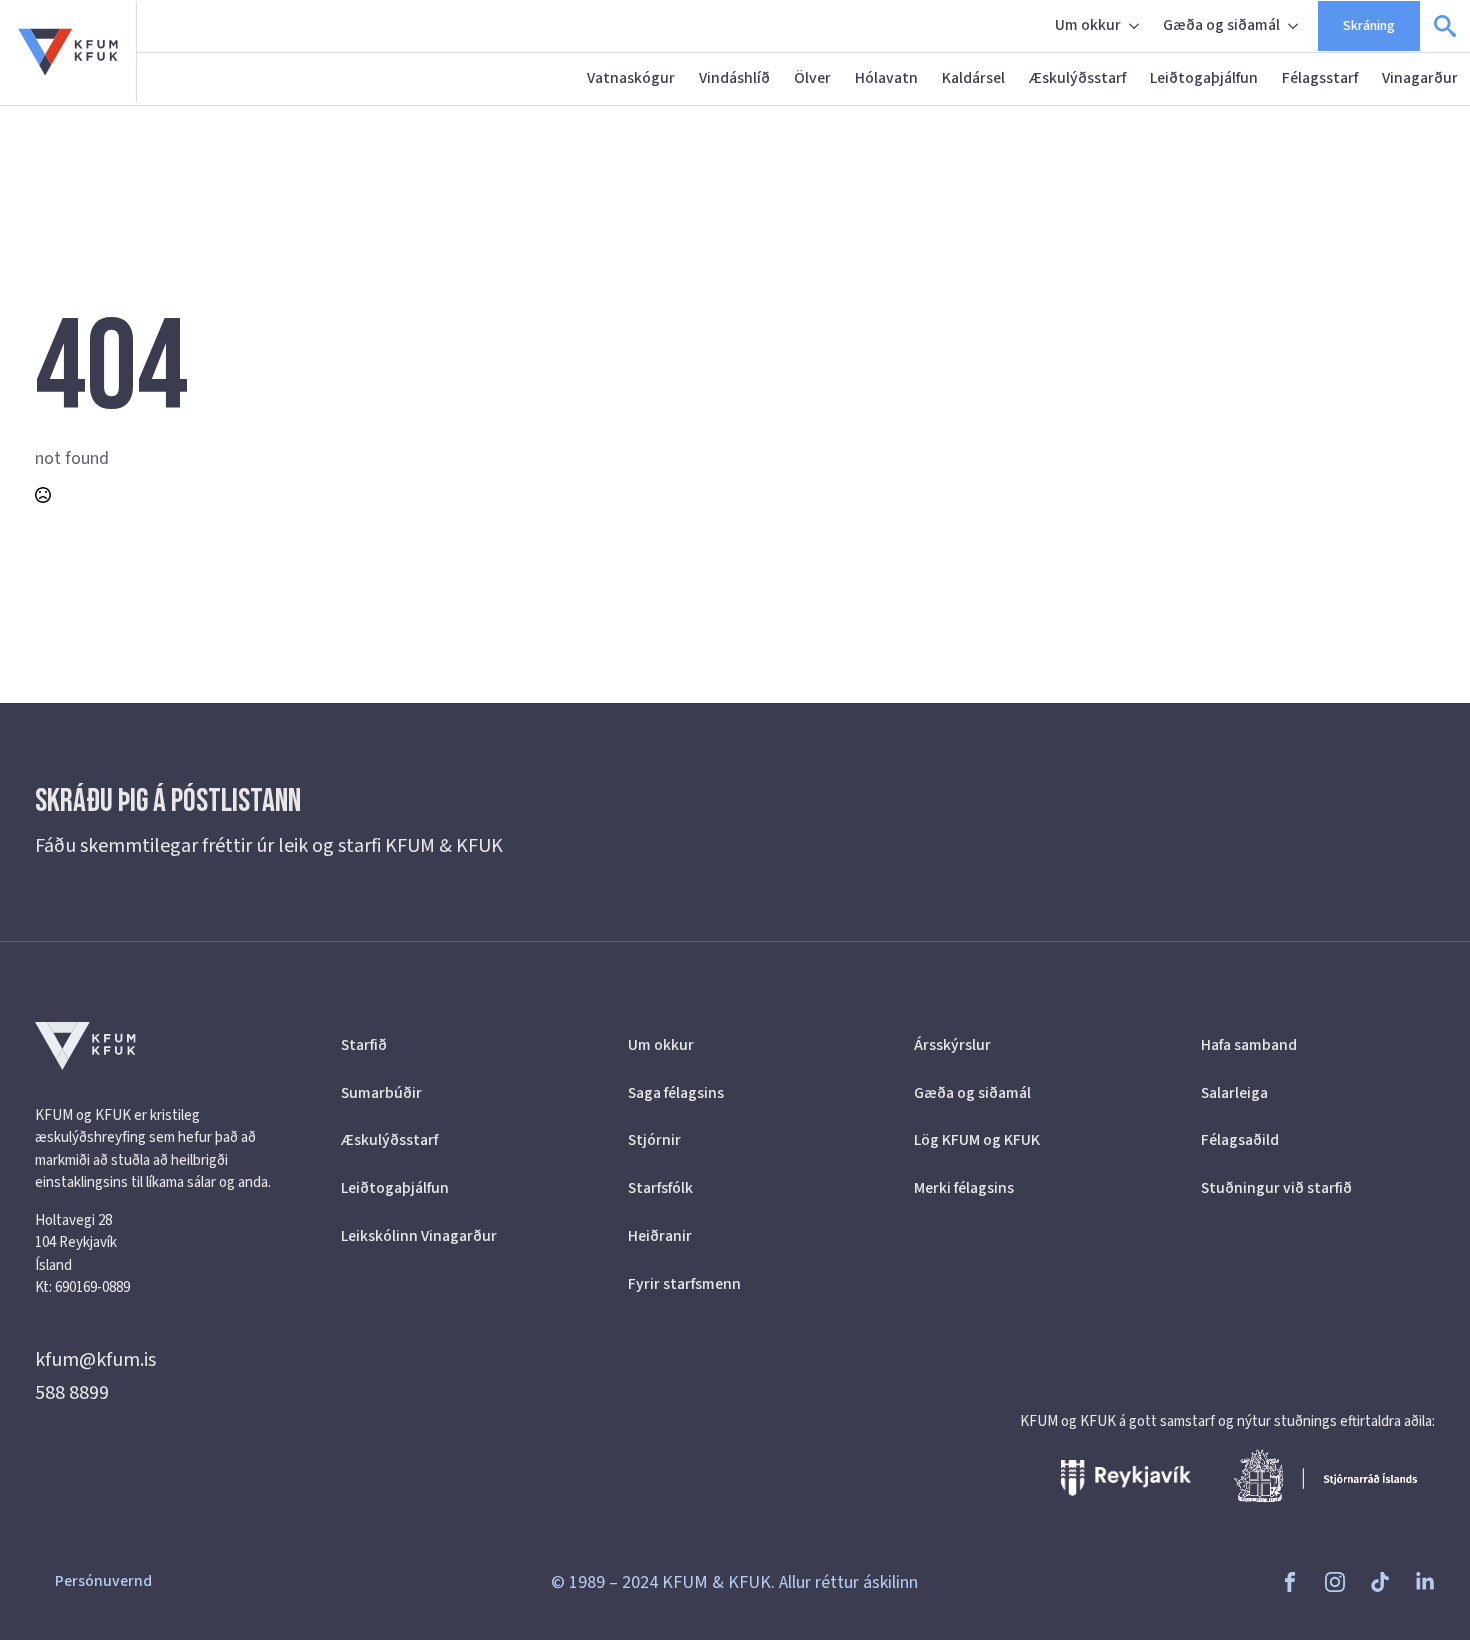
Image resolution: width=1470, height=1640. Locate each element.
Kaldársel (973, 78)
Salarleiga (1234, 1093)
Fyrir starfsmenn (684, 1284)
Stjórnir (654, 1140)
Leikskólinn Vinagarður (419, 1236)
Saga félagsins (676, 1093)
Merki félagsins (964, 1188)
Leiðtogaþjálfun (1204, 78)
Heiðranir (660, 1236)
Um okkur (1088, 25)
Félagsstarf (1320, 78)
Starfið (364, 1045)
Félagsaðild (1240, 1140)
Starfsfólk (660, 1188)
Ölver (812, 78)
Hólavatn (886, 78)
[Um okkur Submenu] (1136, 26)
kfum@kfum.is (95, 1360)
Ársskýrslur (952, 1045)
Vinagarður (1420, 78)
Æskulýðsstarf (1077, 78)
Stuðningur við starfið (1276, 1188)
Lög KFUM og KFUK (977, 1140)
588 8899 (72, 1393)
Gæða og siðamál (1221, 25)
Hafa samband (1249, 1045)
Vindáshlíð (734, 78)
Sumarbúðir (381, 1093)
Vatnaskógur (631, 78)
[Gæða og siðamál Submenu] (1295, 26)
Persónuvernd (103, 1581)
